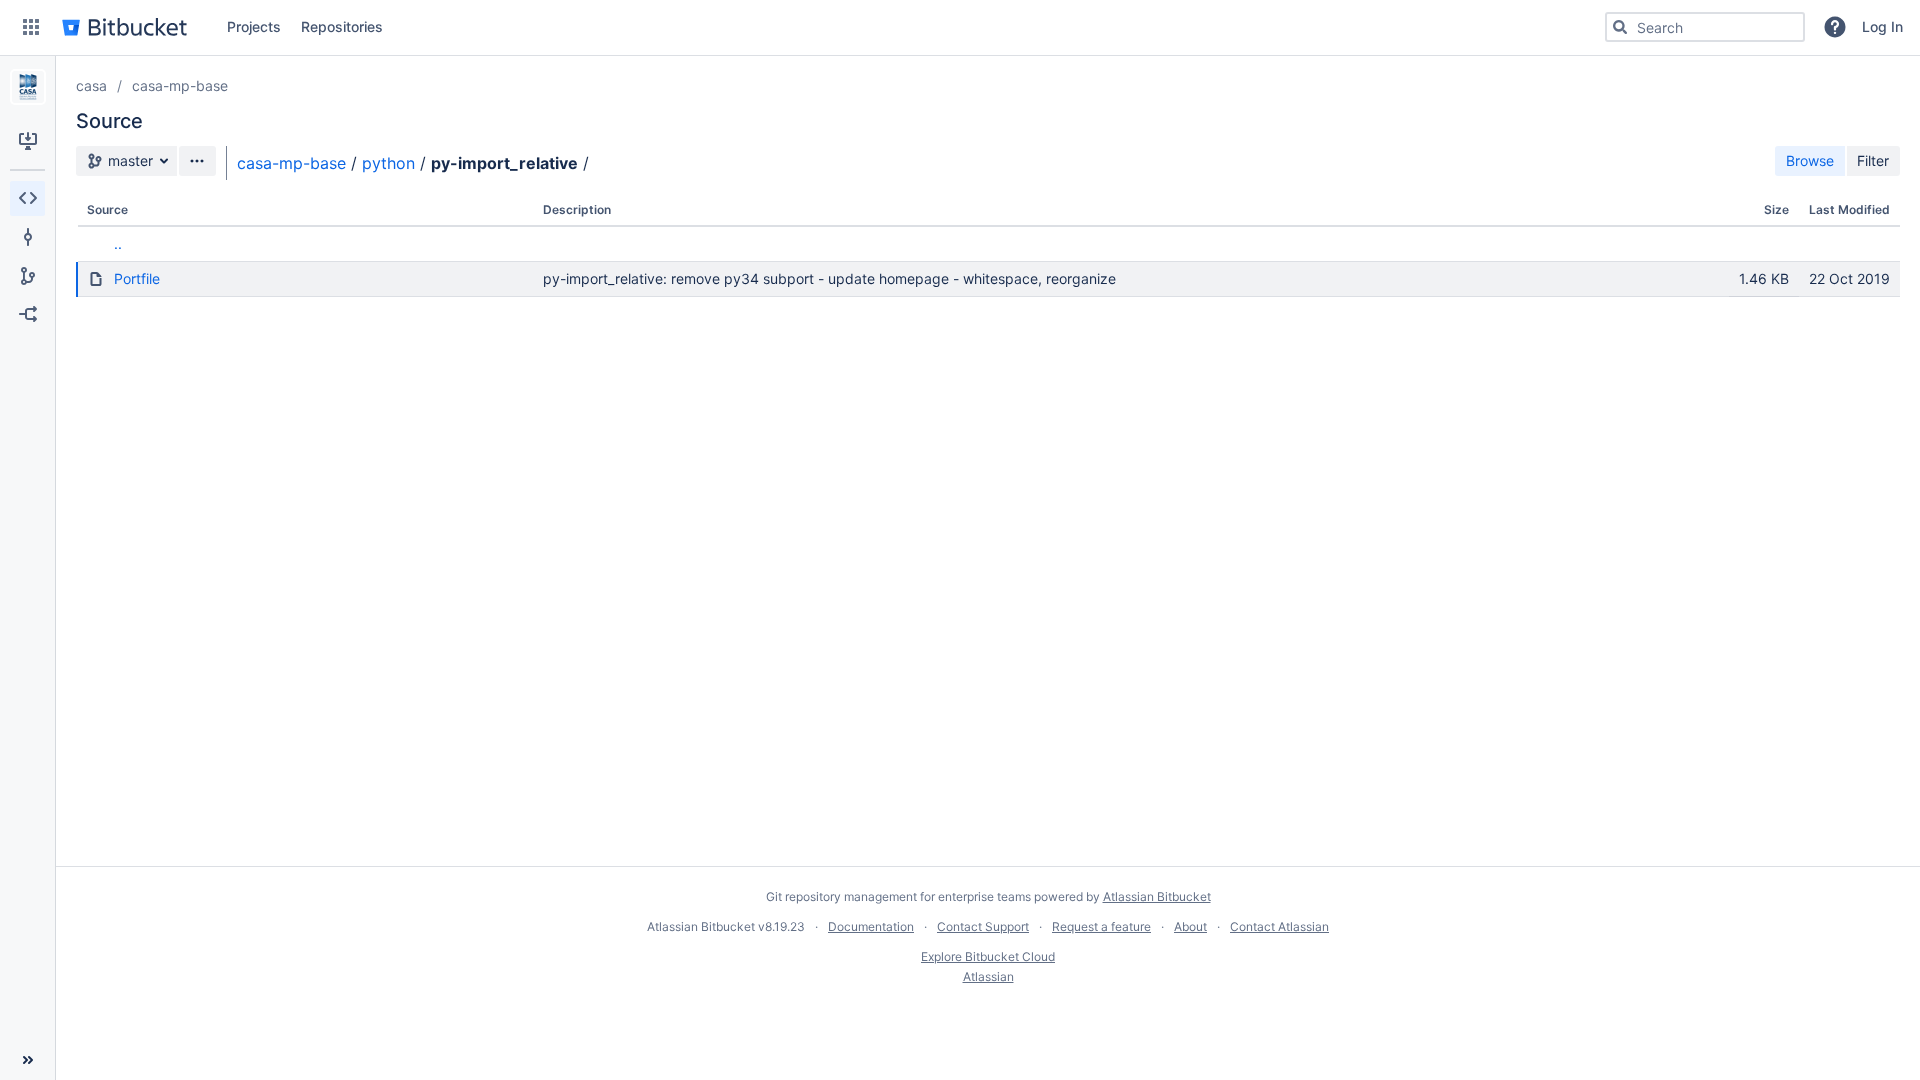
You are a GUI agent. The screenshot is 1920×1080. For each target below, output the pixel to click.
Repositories (342, 26)
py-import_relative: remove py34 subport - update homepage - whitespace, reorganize (829, 278)
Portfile (137, 278)
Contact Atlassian (1279, 926)
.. (118, 243)
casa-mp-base (180, 85)
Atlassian (988, 976)
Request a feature (1101, 926)
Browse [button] (1810, 160)
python (388, 163)
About (1190, 926)
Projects (254, 26)
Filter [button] (1873, 160)
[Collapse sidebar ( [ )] (27, 1060)
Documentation (871, 926)
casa (91, 85)
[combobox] (1705, 27)
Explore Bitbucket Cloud (988, 956)
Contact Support (983, 926)
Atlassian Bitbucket (1157, 896)
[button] (31, 27)
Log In (1882, 26)
